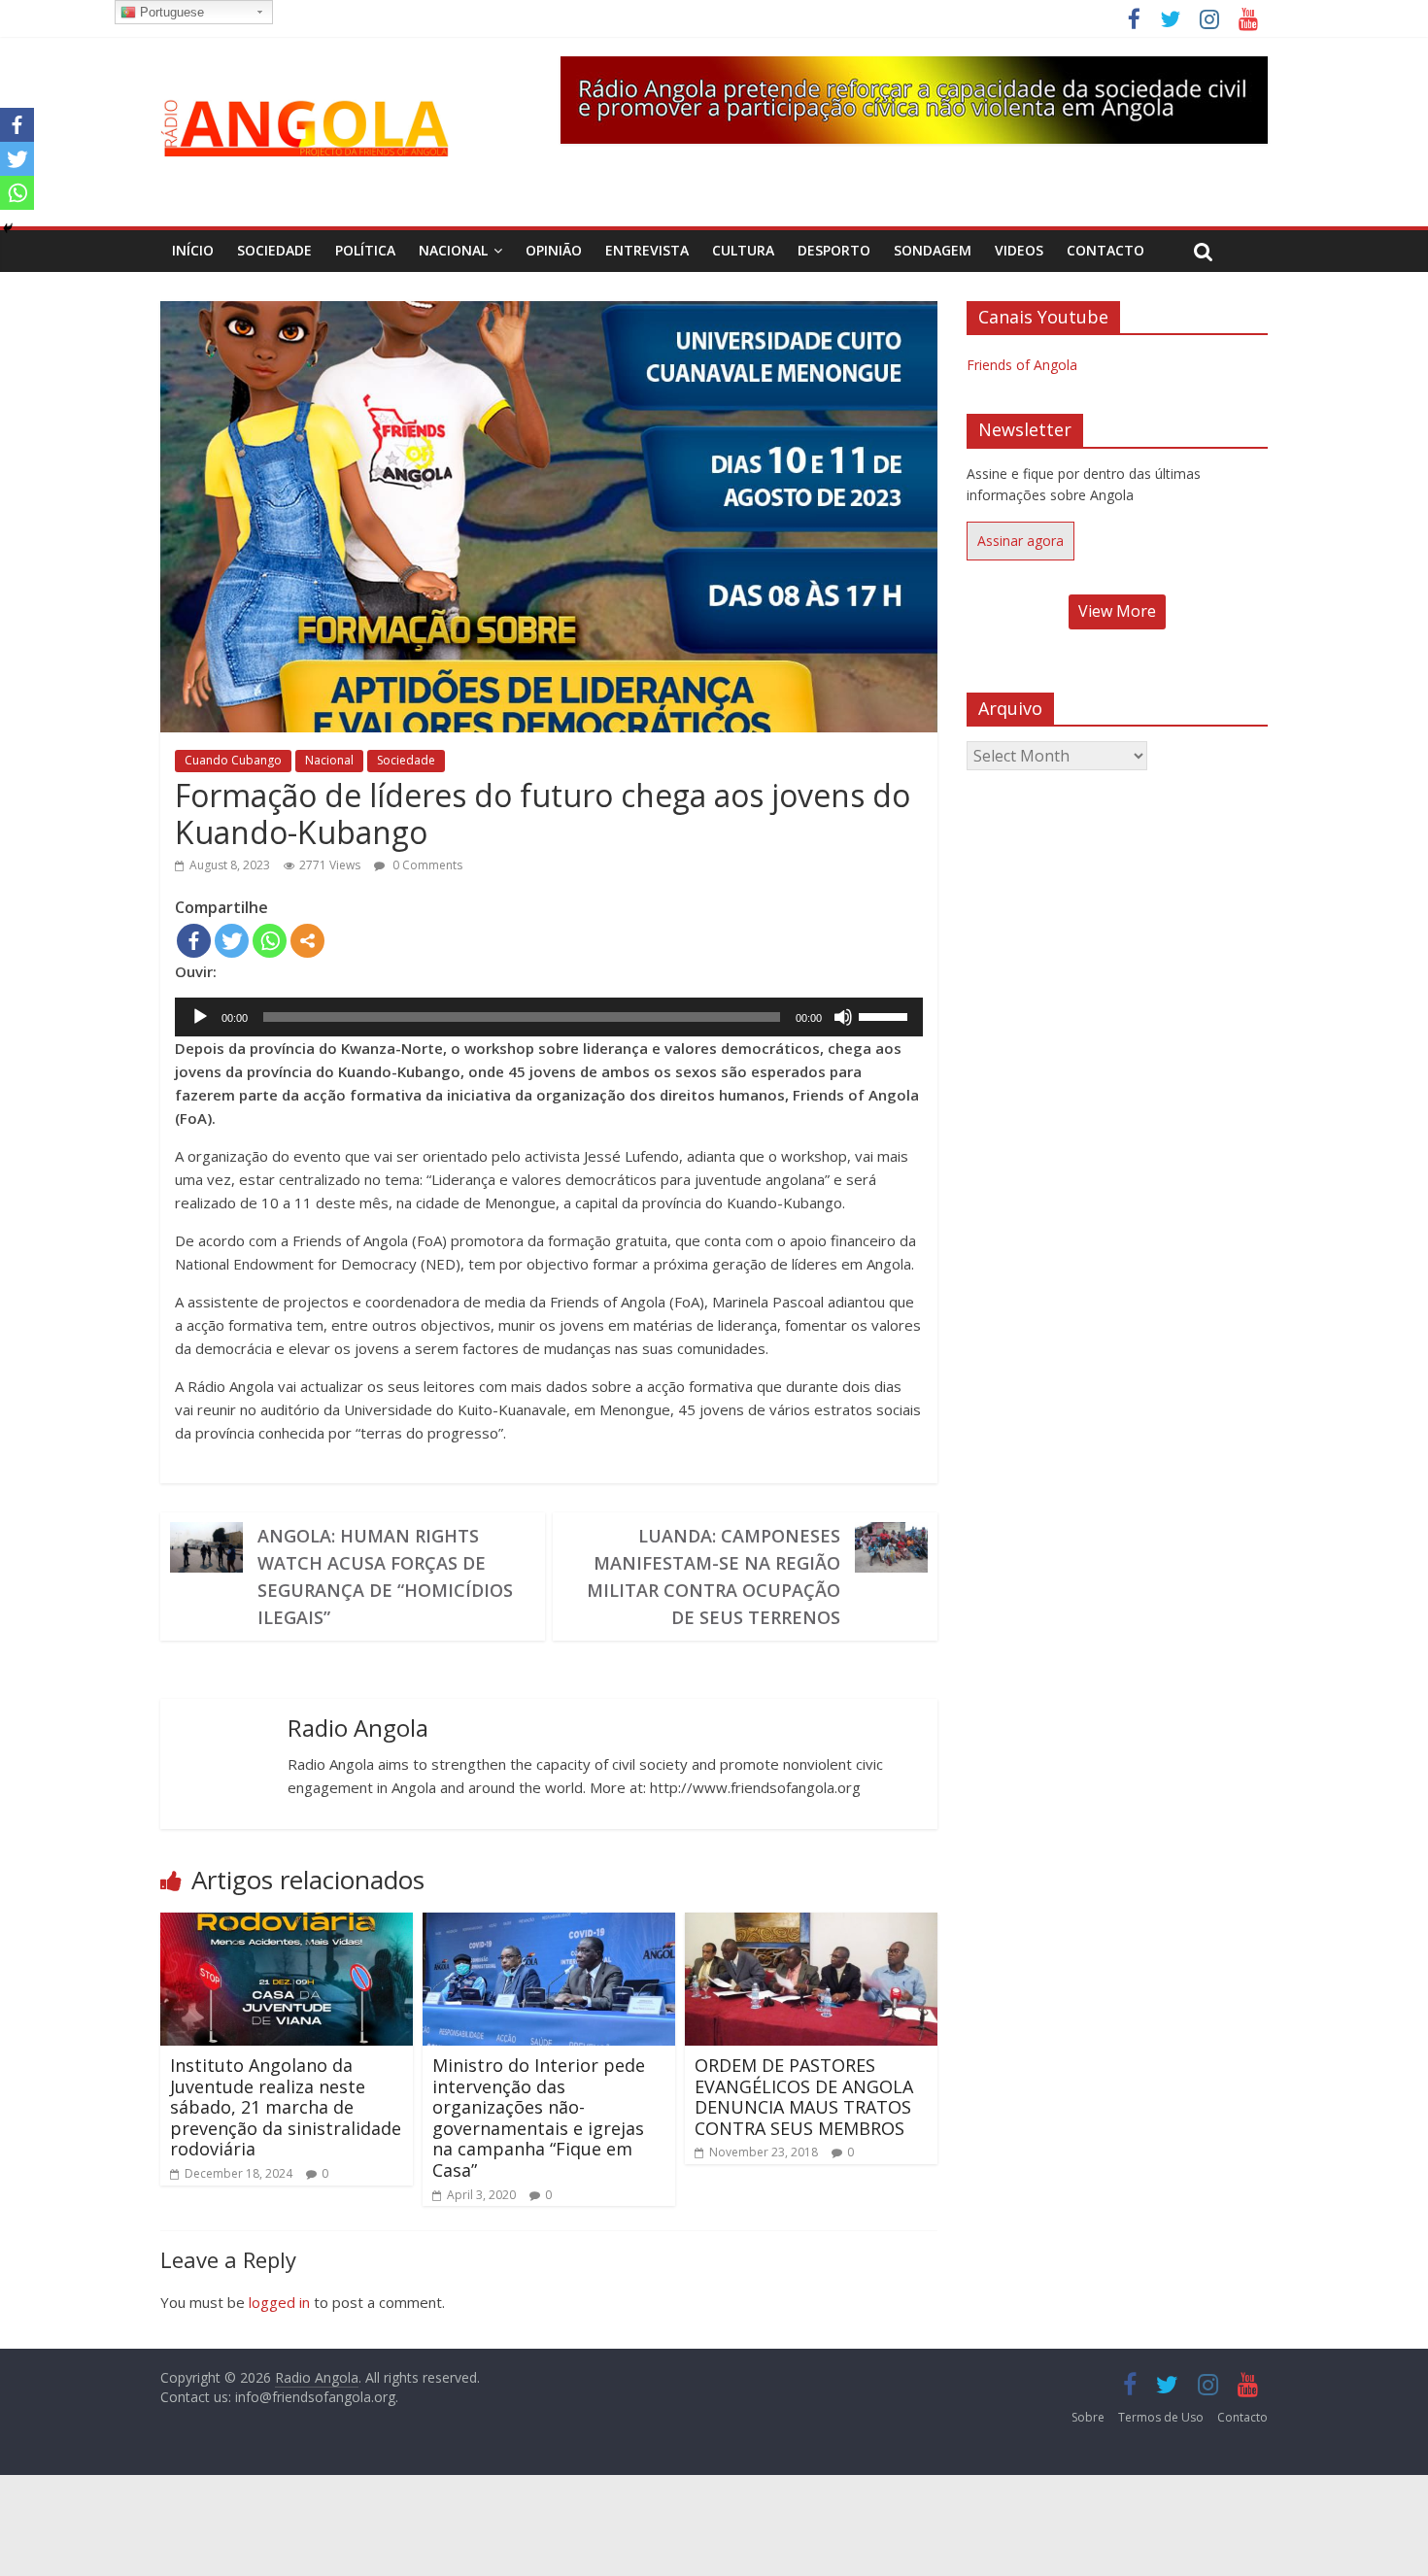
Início (193, 250)
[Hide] (8, 228)
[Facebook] (194, 941)
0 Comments (426, 865)
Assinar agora (1020, 541)
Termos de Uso (1161, 2417)
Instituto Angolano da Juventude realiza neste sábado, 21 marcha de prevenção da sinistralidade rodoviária (286, 2107)
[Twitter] (232, 941)
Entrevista (647, 250)
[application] (549, 1017)
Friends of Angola (1022, 365)
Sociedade (274, 250)
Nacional (453, 250)
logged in (279, 2302)
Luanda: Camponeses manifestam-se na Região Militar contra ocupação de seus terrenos (714, 1576)
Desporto (834, 250)
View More (1117, 611)
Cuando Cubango (233, 760)
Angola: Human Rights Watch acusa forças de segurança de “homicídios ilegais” (385, 1576)
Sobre (1088, 2417)
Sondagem (933, 250)
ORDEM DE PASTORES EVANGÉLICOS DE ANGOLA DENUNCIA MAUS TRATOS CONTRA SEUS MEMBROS (804, 2097)
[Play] (200, 1017)
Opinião (554, 250)
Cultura (743, 250)
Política (365, 250)
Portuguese (170, 12)
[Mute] (843, 1017)
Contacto (1105, 250)
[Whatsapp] (270, 941)
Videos (1019, 250)
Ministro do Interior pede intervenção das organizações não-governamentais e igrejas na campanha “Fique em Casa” (539, 2118)
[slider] (886, 1015)
